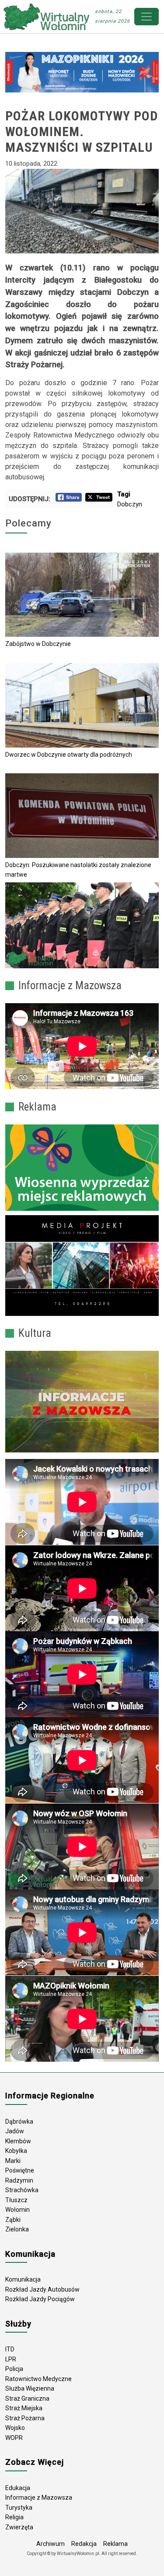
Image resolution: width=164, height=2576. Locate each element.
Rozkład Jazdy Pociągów (40, 2299)
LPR (11, 2359)
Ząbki (13, 2220)
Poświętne (20, 2170)
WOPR (14, 2438)
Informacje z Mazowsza (39, 2497)
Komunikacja (23, 2279)
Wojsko (15, 2428)
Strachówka (22, 2190)
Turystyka (19, 2508)
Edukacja (18, 2488)
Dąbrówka (19, 2122)
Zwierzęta (19, 2527)
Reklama (115, 2544)
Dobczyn (130, 504)
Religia (14, 2517)
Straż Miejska (24, 2408)
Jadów (15, 2131)
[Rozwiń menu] (147, 17)
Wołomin (17, 2210)
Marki (13, 2161)
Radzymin (19, 2180)
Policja (14, 2369)
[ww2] (82, 1168)
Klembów (18, 2141)
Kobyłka (16, 2151)
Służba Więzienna (30, 2388)
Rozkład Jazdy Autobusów (42, 2289)
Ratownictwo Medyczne (38, 2379)
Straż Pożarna (25, 2418)
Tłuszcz (16, 2200)
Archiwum (51, 2544)
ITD (10, 2349)
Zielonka (17, 2229)
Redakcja (84, 2544)
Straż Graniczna (27, 2398)
